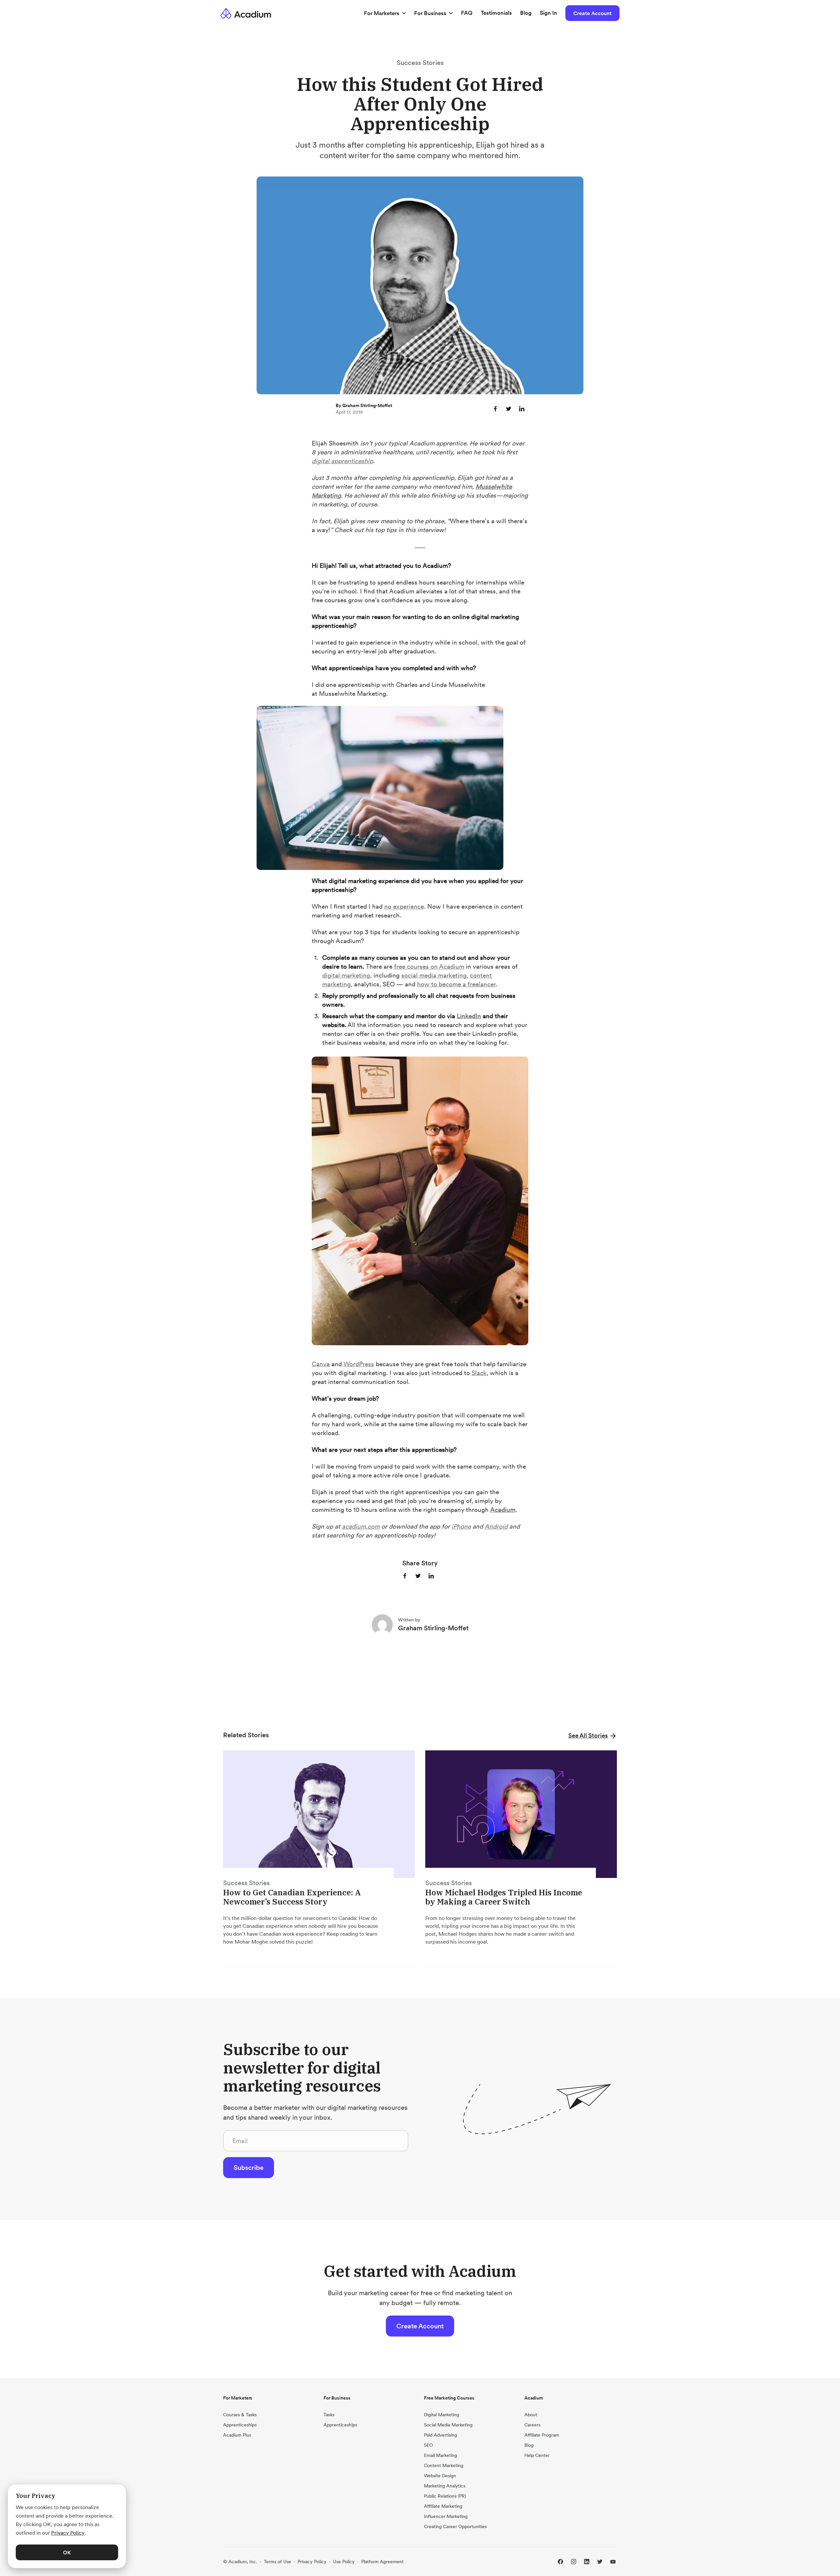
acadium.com (361, 1526)
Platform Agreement (382, 2562)
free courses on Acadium (429, 966)
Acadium (503, 1510)
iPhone (461, 1526)
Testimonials (496, 13)
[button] (593, 1735)
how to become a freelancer (456, 984)
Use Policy (344, 2562)
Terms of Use (277, 2562)
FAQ (467, 13)
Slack (479, 1373)
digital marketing (346, 975)
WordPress (359, 1364)
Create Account (592, 13)
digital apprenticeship (342, 461)
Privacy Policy (312, 2562)
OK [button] (67, 2552)
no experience (404, 906)
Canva (321, 1364)
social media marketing (434, 975)
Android (496, 1526)
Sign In (548, 13)
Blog (526, 13)
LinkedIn (469, 1016)
